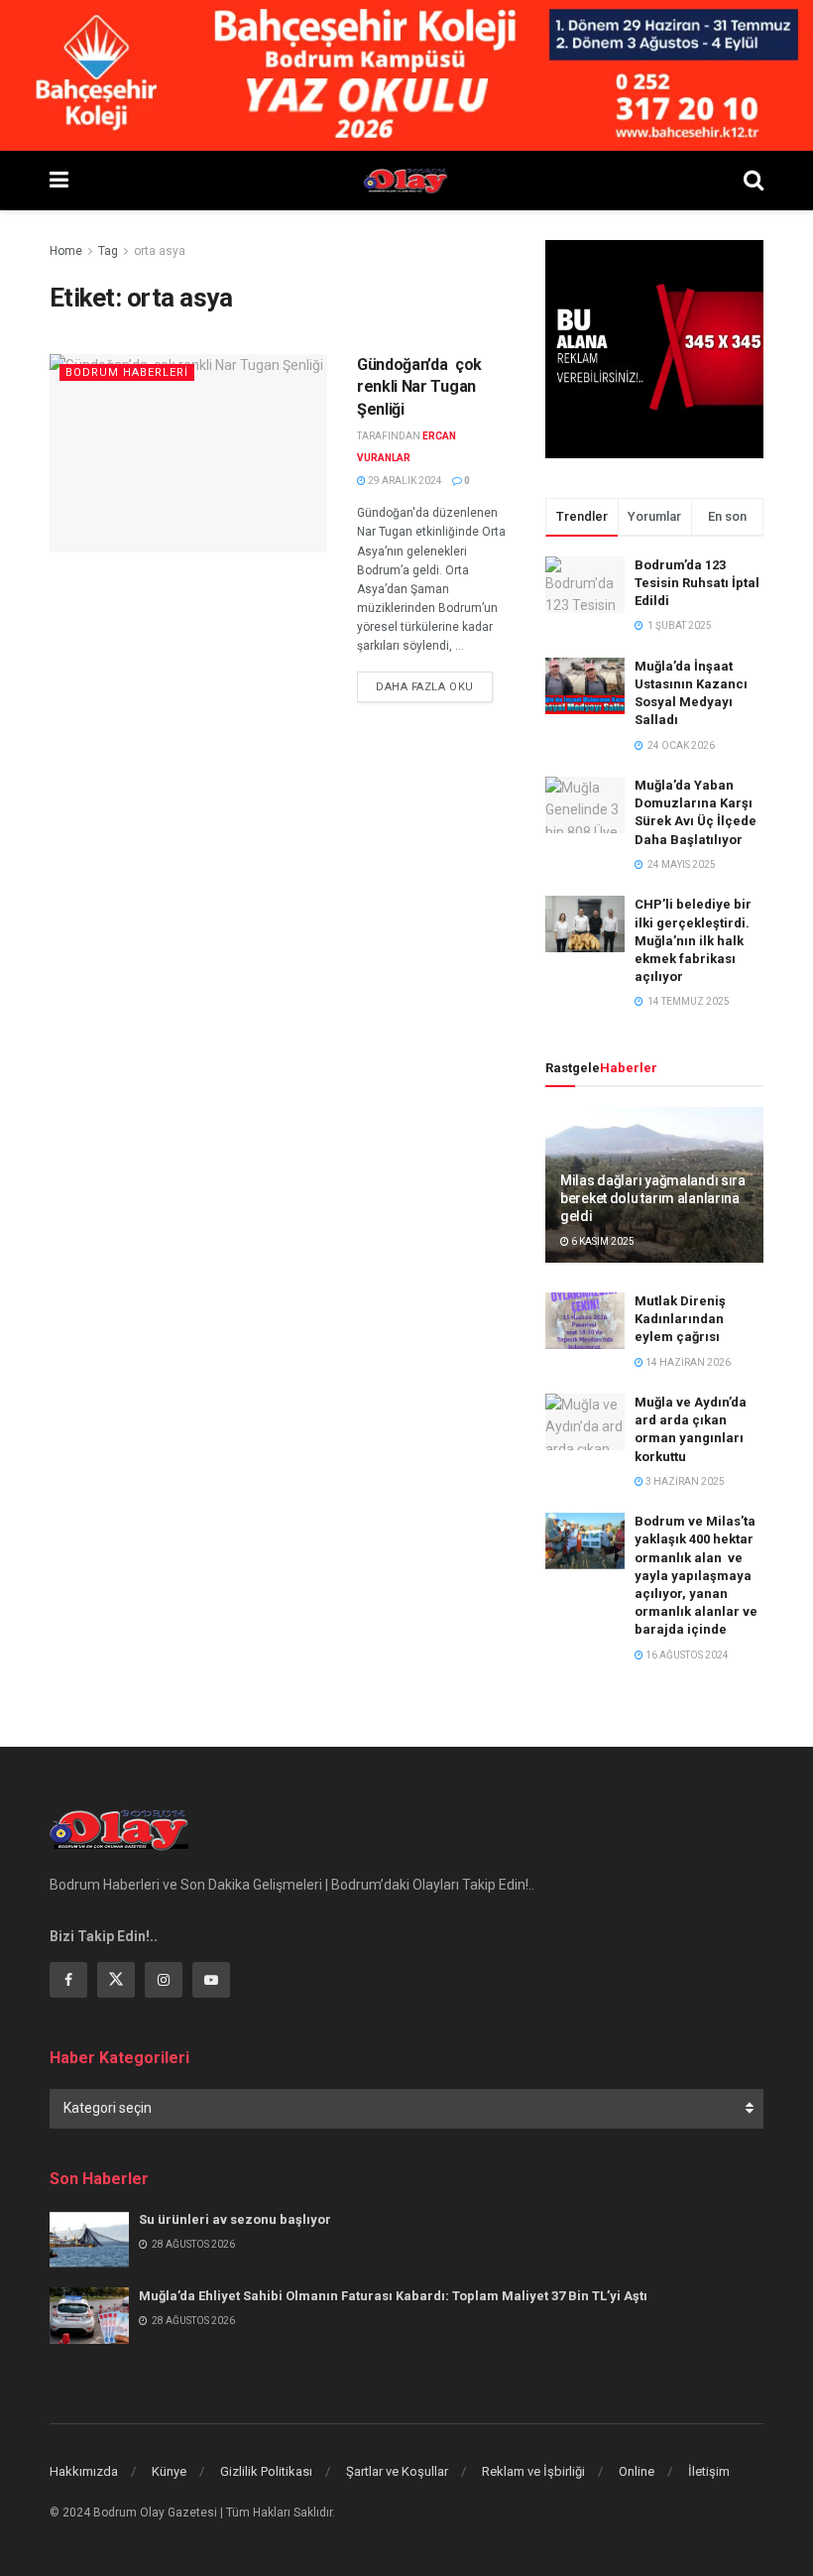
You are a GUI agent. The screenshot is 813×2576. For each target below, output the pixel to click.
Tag (108, 251)
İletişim (709, 2471)
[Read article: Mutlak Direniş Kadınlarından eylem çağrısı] (585, 1321)
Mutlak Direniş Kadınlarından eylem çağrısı (680, 1319)
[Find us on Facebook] (68, 1980)
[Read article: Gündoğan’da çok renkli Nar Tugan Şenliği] (188, 453)
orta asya (160, 251)
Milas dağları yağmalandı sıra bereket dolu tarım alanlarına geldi (653, 1198)
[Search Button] (754, 181)
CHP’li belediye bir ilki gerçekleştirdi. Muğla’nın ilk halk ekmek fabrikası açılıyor (693, 940)
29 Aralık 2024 (404, 481)
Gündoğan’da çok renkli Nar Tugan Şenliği (419, 387)
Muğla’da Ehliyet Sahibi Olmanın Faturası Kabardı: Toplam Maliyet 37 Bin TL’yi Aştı (393, 2296)
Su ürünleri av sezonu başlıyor (235, 2219)
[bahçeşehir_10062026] (406, 74)
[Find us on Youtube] (211, 1980)
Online (637, 2471)
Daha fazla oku (434, 686)
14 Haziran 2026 (687, 1362)
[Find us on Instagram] (164, 1980)
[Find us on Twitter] (116, 1980)
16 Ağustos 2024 (686, 1655)
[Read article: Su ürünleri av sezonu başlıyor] (89, 2239)
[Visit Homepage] (406, 181)
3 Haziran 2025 (684, 1481)
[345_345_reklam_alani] (654, 348)
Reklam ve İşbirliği (533, 2471)
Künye (169, 2471)
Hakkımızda (84, 2471)
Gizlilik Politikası (266, 2471)
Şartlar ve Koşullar (397, 2471)
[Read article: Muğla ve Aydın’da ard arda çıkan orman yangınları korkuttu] (585, 1422)
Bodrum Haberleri (127, 372)
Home (66, 251)
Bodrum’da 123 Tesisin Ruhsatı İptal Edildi (697, 583)
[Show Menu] (59, 181)
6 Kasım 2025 (602, 1241)
